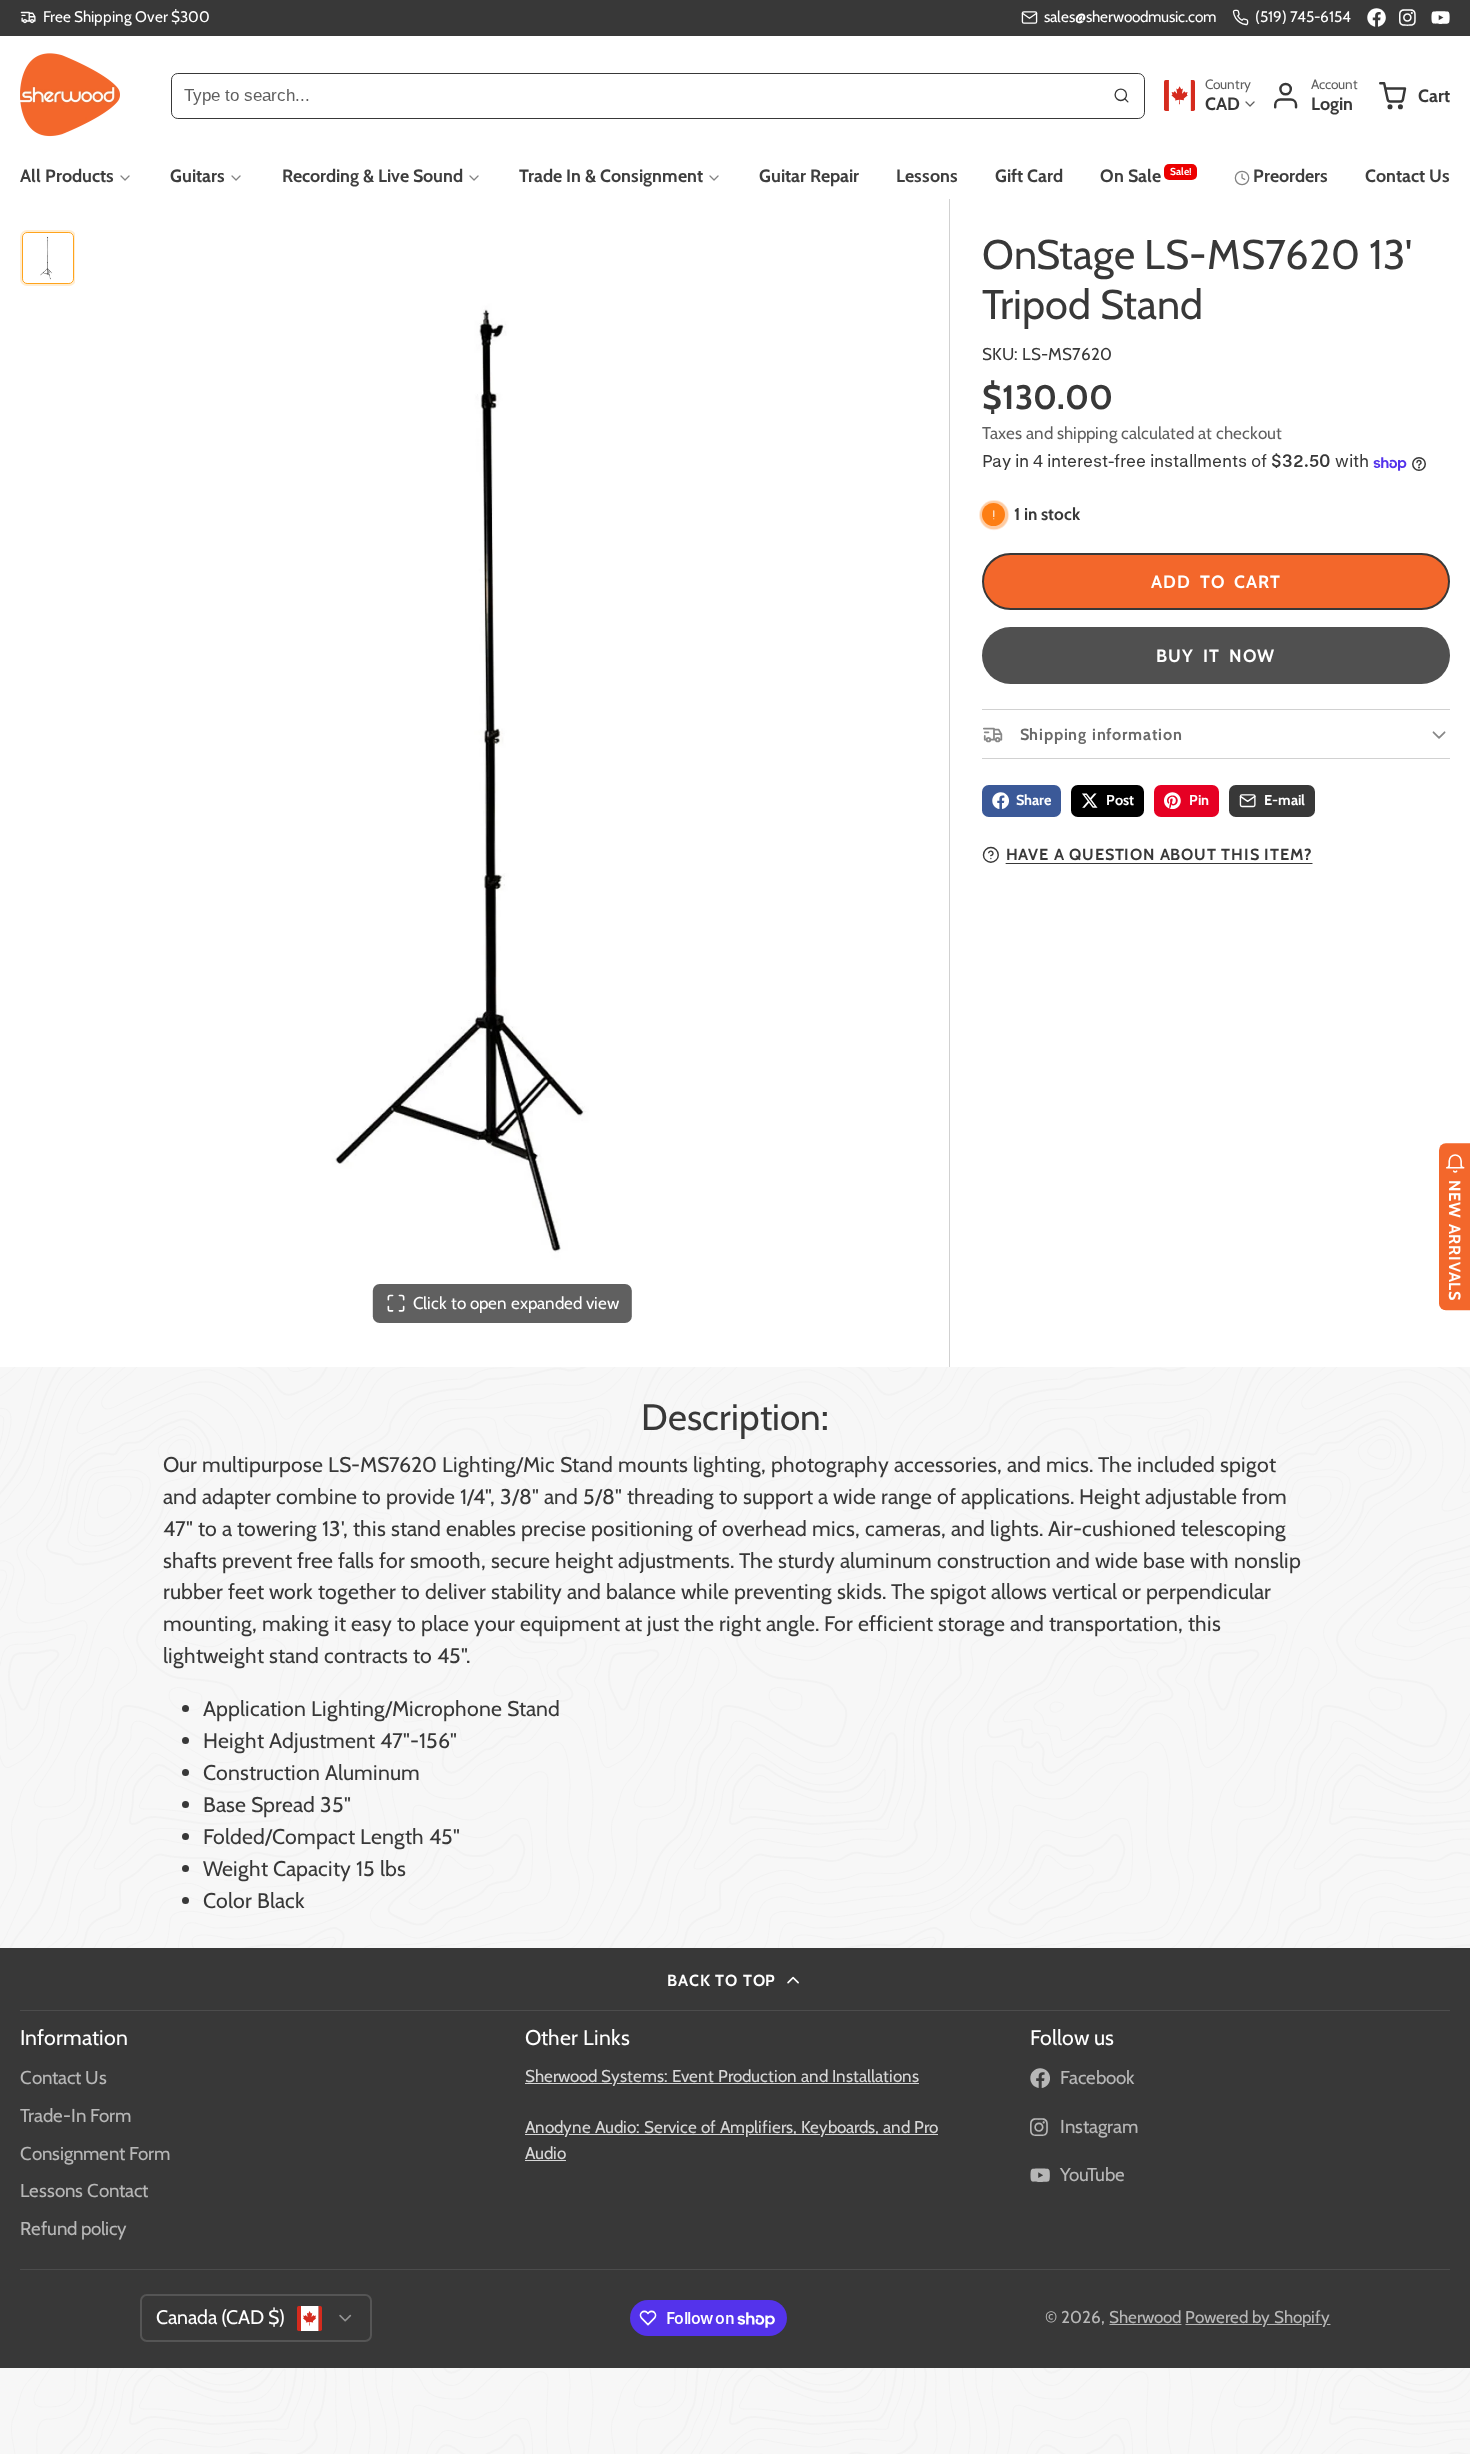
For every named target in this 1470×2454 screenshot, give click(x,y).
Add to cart (1216, 581)
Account (1314, 95)
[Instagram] (1408, 17)
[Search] (1122, 95)
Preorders (1290, 175)
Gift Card (1029, 175)
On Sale (1145, 175)
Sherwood (1145, 2317)
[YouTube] (1440, 17)
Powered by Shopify (1257, 2317)
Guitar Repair (809, 175)
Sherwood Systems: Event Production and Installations (722, 2076)
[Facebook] (1376, 17)
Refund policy (73, 2228)
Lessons (927, 175)
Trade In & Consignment (611, 175)
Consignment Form (95, 2153)
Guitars (197, 175)
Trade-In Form (75, 2115)
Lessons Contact (84, 2190)
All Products (67, 175)
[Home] (70, 95)
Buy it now (1215, 655)
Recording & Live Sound (372, 175)
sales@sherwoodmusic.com (1130, 16)
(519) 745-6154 (1303, 16)
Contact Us (1407, 175)
